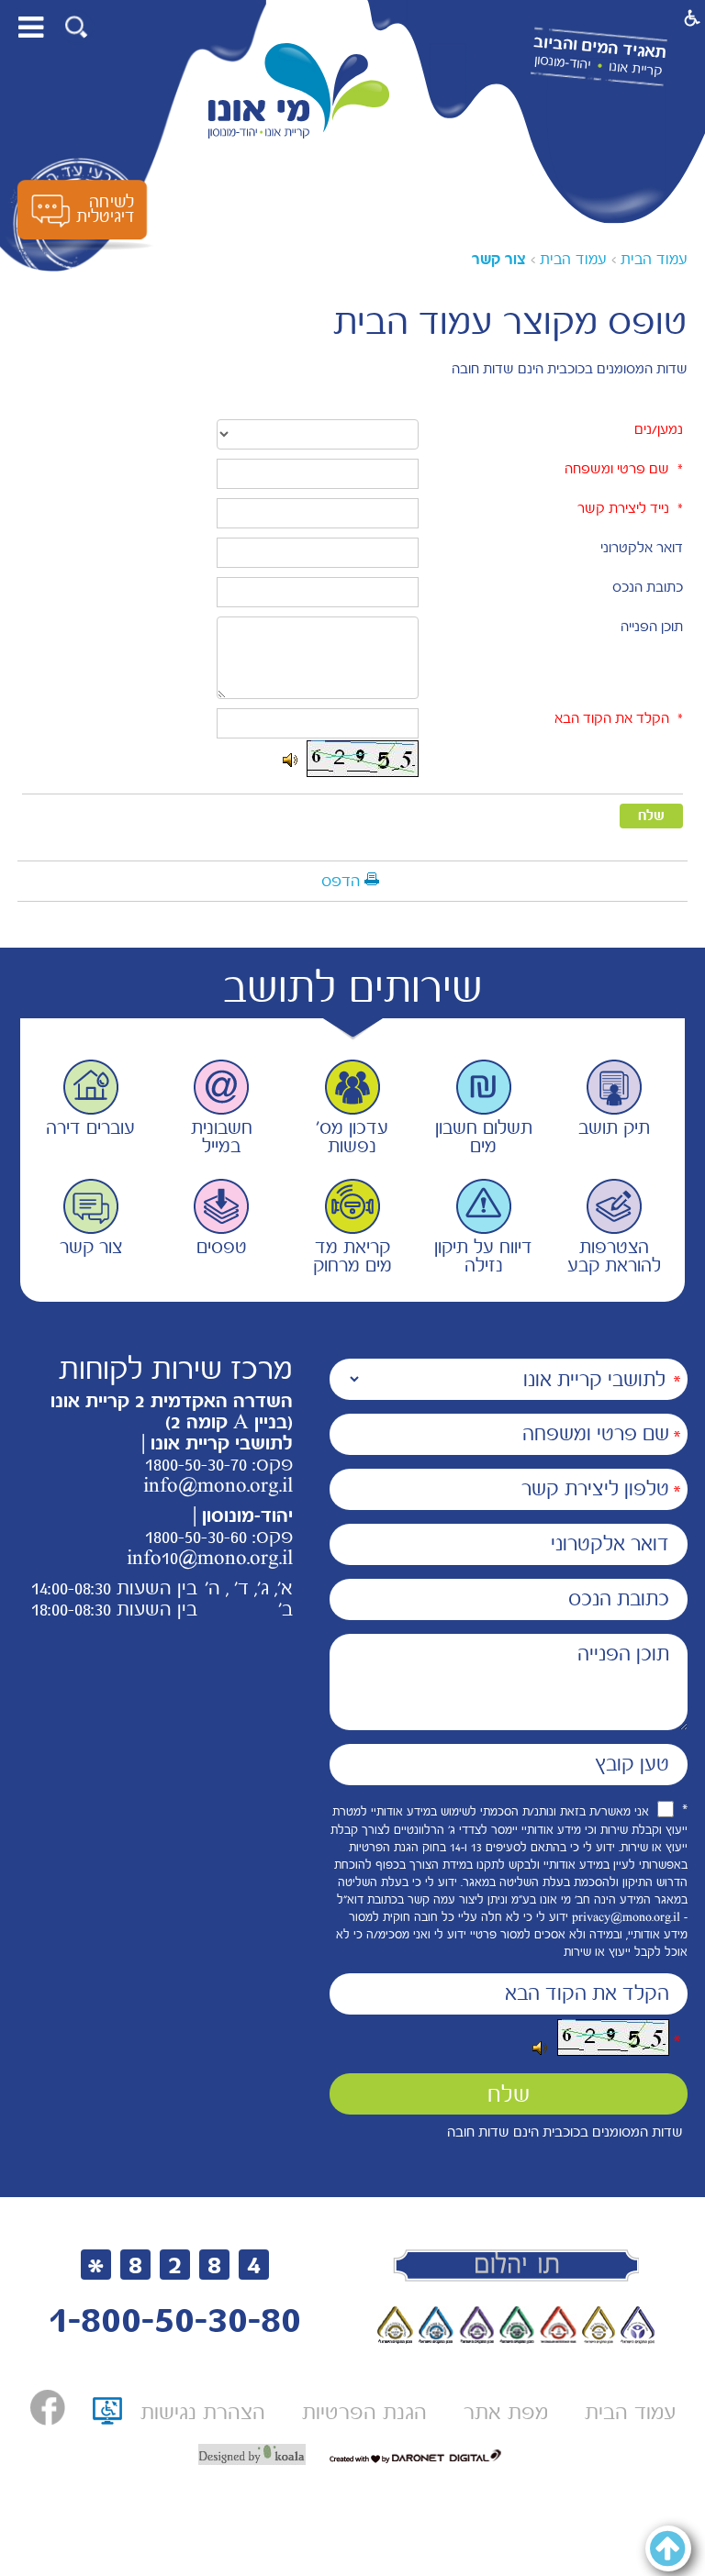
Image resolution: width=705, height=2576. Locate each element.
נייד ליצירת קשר (623, 508)
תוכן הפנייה (652, 627)
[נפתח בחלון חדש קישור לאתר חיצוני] (48, 2408)
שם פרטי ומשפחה (617, 469)
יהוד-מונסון (562, 62)
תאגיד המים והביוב (599, 48)
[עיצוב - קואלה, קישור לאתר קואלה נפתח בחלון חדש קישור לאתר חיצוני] (252, 2455)
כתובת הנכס (648, 587)
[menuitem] (630, 2412)
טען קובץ (632, 1764)
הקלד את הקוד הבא (612, 718)
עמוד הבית (654, 259)
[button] (77, 27)
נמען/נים (659, 429)
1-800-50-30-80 (174, 2320)
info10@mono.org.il (210, 1558)
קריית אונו (636, 69)
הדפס (341, 881)
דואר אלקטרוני (642, 548)
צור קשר (499, 259)
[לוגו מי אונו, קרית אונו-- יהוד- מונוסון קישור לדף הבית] (299, 91)
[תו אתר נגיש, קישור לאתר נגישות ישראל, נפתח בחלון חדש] (107, 2417)
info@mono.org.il (218, 1485)
